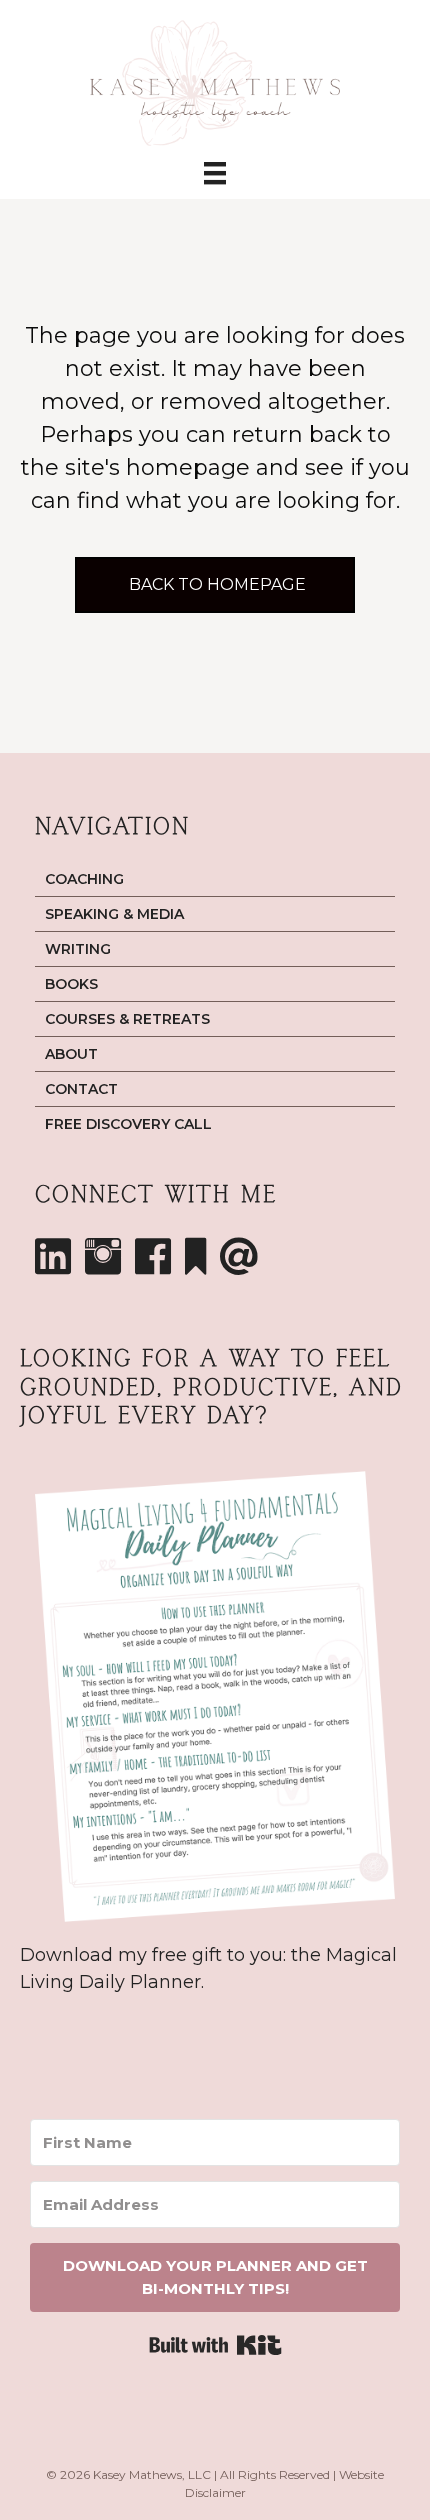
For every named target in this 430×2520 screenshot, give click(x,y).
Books (71, 984)
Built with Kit (215, 2345)
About (71, 1054)
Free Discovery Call (128, 1124)
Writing (78, 949)
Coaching (84, 879)
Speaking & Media (114, 914)
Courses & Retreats (127, 1019)
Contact (81, 1089)
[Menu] (215, 172)
